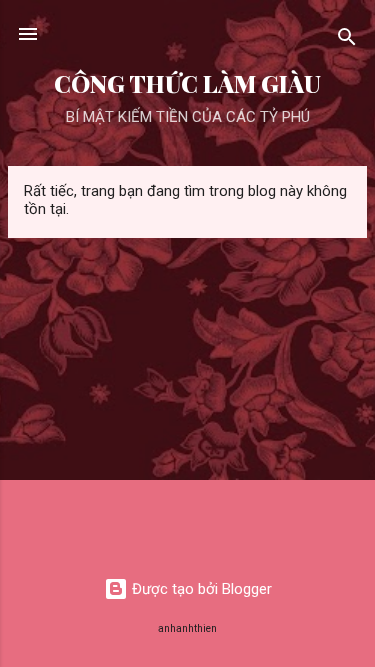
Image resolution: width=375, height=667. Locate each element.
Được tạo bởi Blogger (200, 589)
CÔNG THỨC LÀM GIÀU (187, 83)
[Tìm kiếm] (347, 40)
